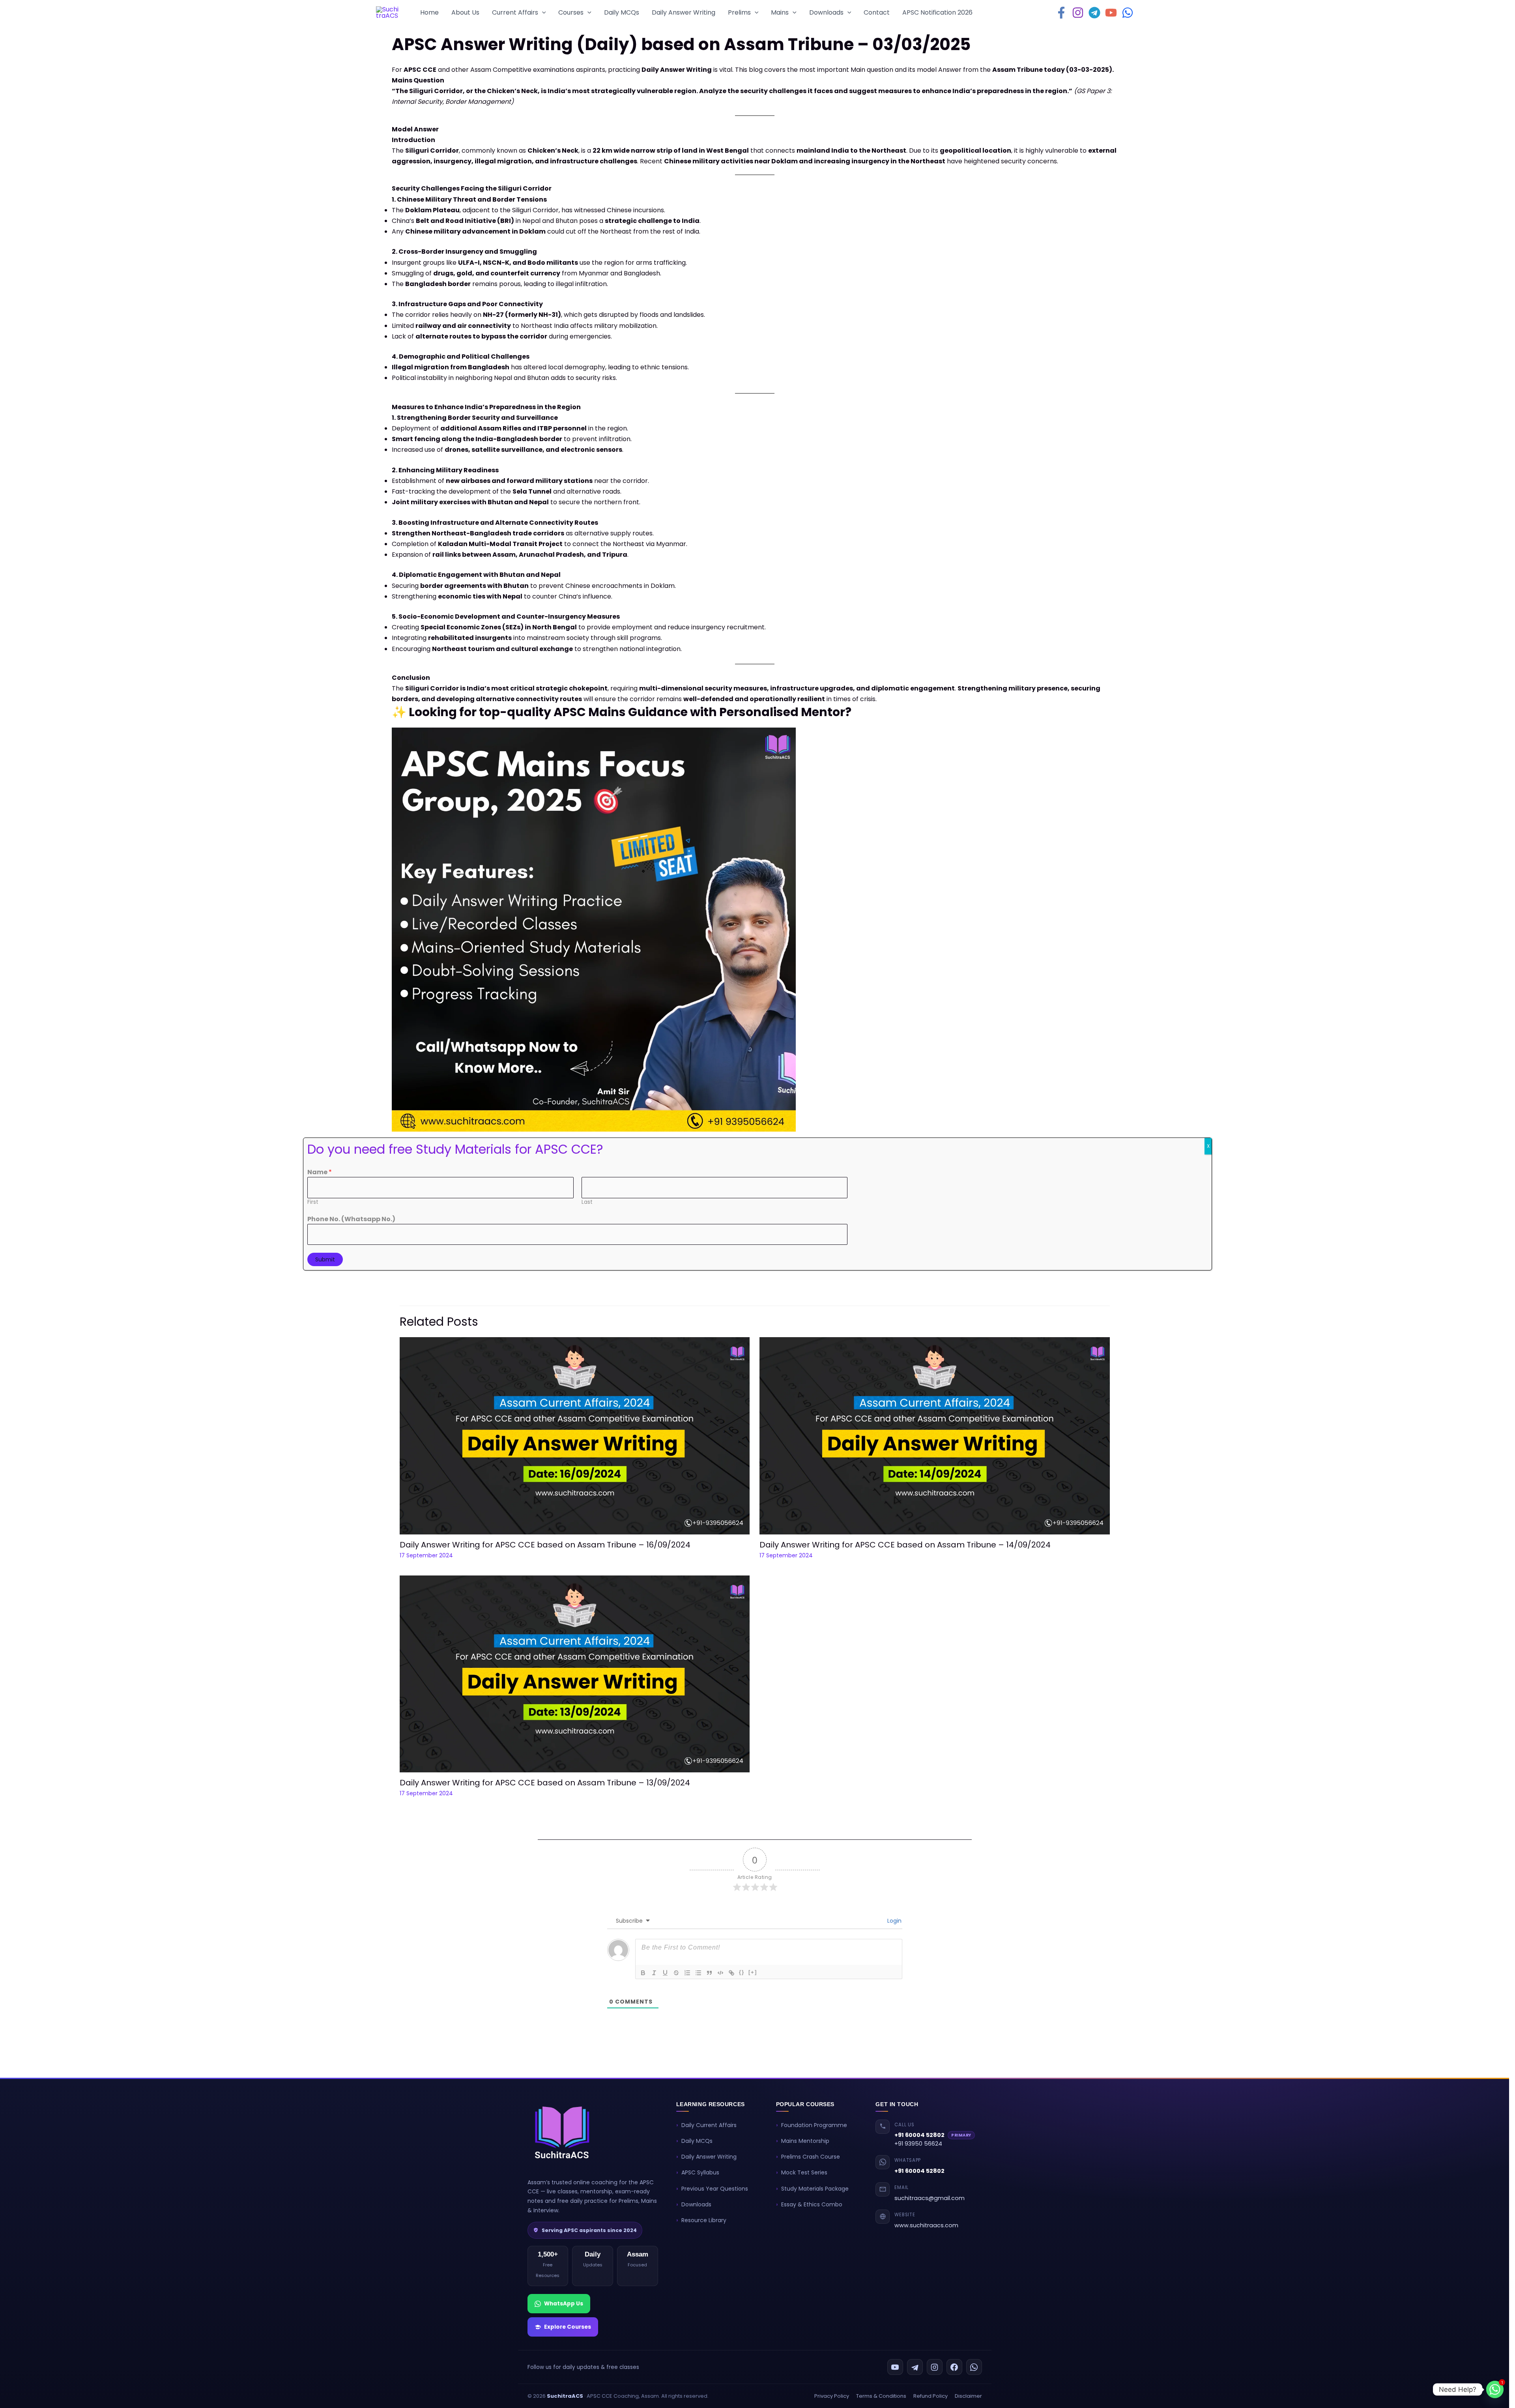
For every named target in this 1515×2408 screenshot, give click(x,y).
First (313, 1202)
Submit (325, 1259)
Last (587, 1202)
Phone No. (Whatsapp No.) (351, 1219)
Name (320, 1172)
